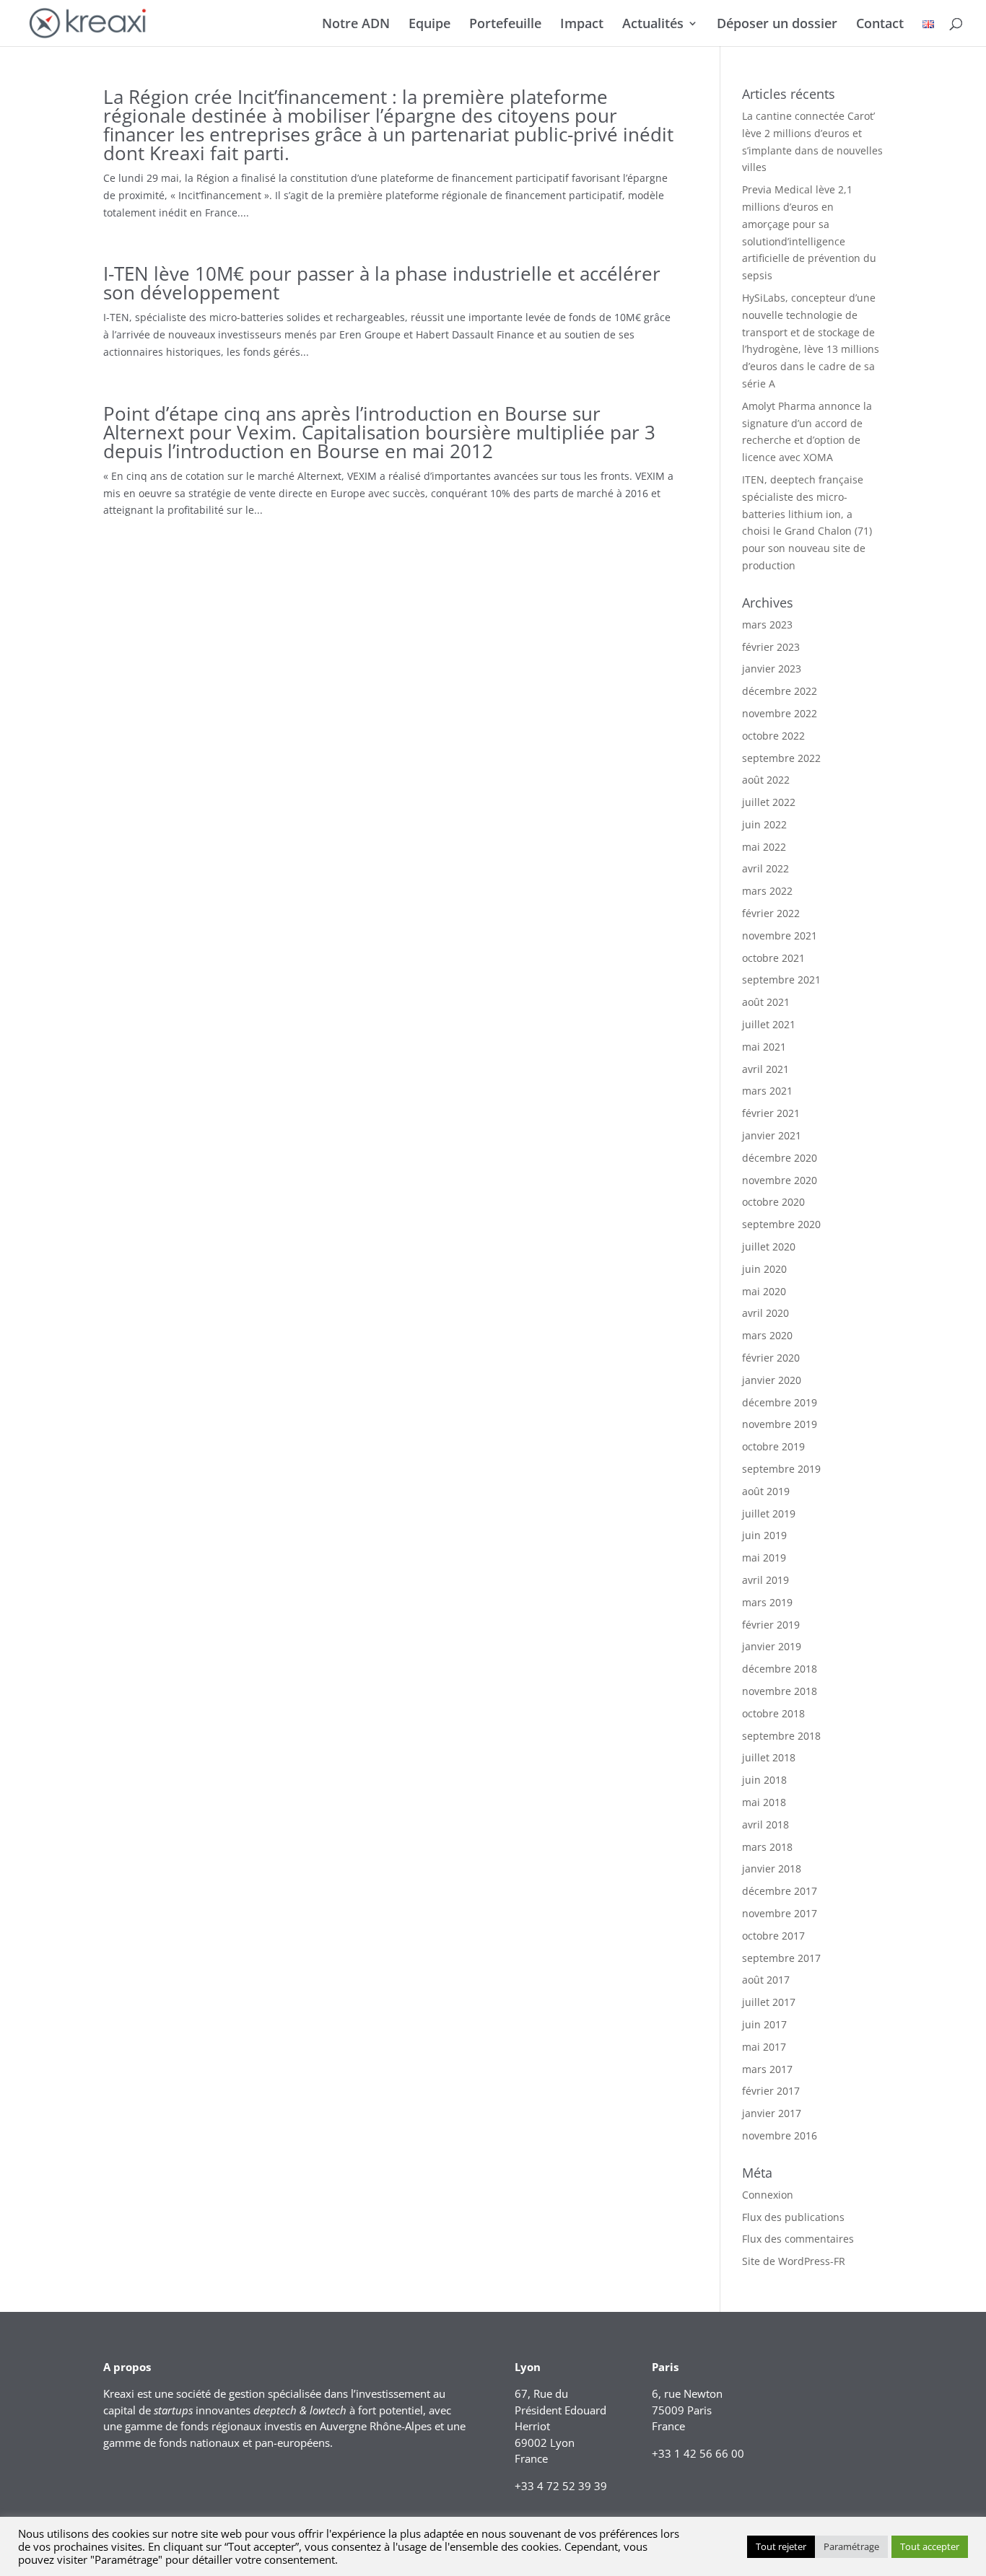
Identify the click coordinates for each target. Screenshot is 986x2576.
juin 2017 (764, 2024)
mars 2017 (767, 2069)
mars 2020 (767, 1335)
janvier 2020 (772, 1380)
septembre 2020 (781, 1224)
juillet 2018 (769, 1757)
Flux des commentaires (798, 2239)
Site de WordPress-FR (794, 2261)
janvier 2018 (772, 1869)
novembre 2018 (780, 1691)
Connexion (768, 2195)
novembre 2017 (780, 1913)
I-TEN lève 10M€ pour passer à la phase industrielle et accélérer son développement (382, 283)
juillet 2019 (769, 1513)
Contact (880, 25)
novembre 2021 (780, 936)
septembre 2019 (781, 1469)
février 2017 (771, 2091)
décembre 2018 (780, 1669)
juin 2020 (764, 1269)
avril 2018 (765, 1824)
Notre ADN (356, 25)
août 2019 (766, 1491)
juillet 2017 (769, 2002)
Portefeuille (505, 25)
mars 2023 (767, 625)
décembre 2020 (780, 1158)
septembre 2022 (781, 758)
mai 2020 (764, 1291)
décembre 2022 (780, 691)
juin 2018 (764, 1780)
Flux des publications (793, 2217)
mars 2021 (767, 1091)
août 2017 (766, 1980)
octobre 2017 (773, 1936)
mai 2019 (764, 1558)
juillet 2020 (769, 1247)
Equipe (429, 25)
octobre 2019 (773, 1446)
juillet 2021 (769, 1024)
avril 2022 (765, 868)
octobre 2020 (773, 1202)
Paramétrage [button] (851, 2546)
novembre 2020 (780, 1180)
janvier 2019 (772, 1646)
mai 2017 (764, 2047)
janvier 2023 (772, 669)
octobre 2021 (773, 958)
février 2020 (771, 1358)
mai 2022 (764, 847)
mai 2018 (764, 1802)
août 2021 (766, 1002)
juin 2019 (764, 1535)
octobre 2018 (773, 1713)
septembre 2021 (781, 980)
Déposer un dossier (777, 25)
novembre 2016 (780, 2135)
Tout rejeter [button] (781, 2546)
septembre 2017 (781, 1958)
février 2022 (771, 913)
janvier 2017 (772, 2113)
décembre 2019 (780, 1402)
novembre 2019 (780, 1424)
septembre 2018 (781, 1736)
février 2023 (771, 647)
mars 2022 (767, 891)
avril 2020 (765, 1313)
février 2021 (771, 1113)
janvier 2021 (772, 1135)
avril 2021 (765, 1069)
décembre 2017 (780, 1891)
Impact (582, 25)
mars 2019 (767, 1602)
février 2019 (771, 1625)
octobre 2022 (773, 736)
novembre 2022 (780, 713)
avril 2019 (765, 1580)
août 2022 (766, 780)
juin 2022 (764, 824)
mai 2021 (764, 1047)
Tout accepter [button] (930, 2546)
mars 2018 (767, 1847)
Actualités (653, 25)
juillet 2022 (769, 802)
